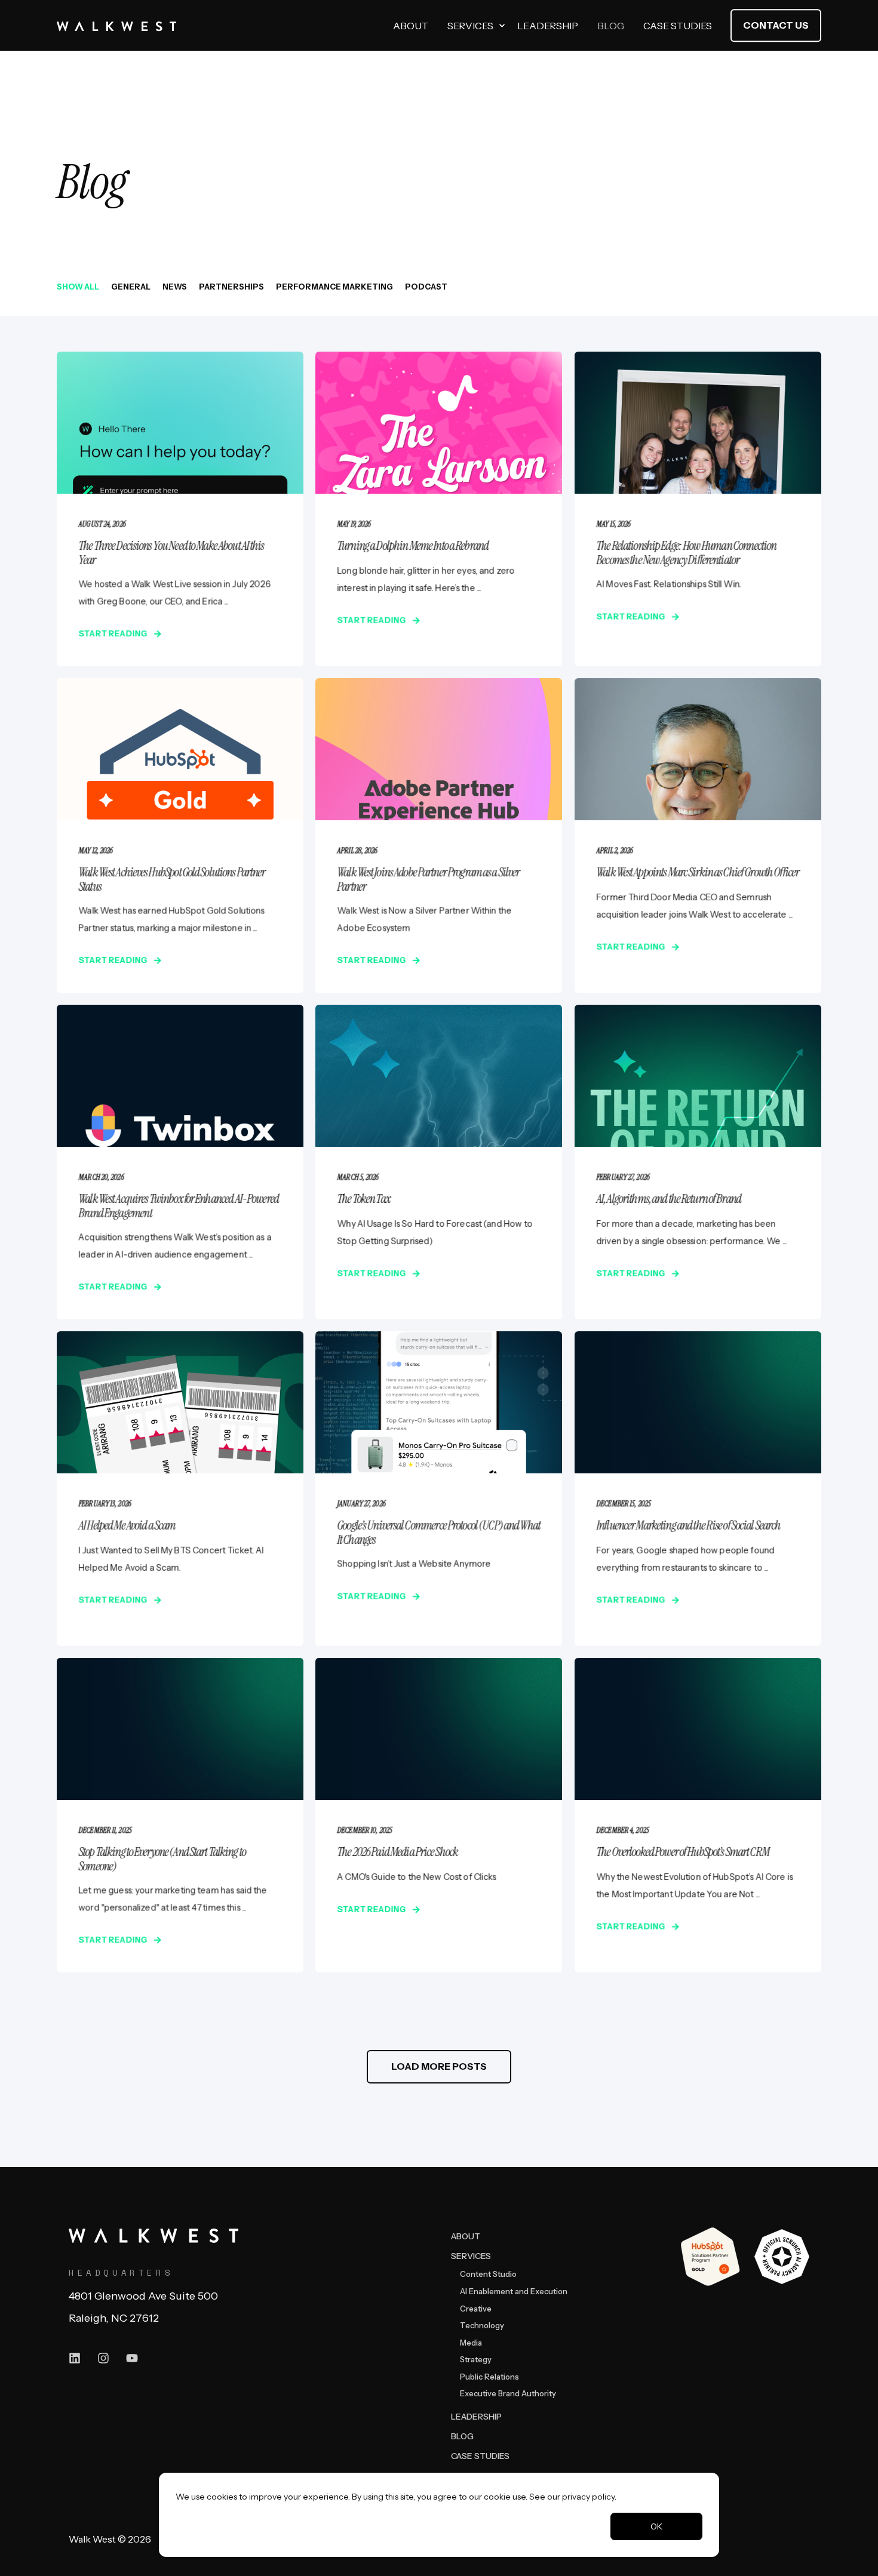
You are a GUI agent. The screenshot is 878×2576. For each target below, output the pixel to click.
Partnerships (231, 287)
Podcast (426, 287)
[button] (439, 2067)
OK (656, 2526)
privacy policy (588, 2497)
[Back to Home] (116, 26)
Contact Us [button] (776, 25)
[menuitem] (502, 26)
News (175, 287)
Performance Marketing (334, 287)
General (131, 287)
